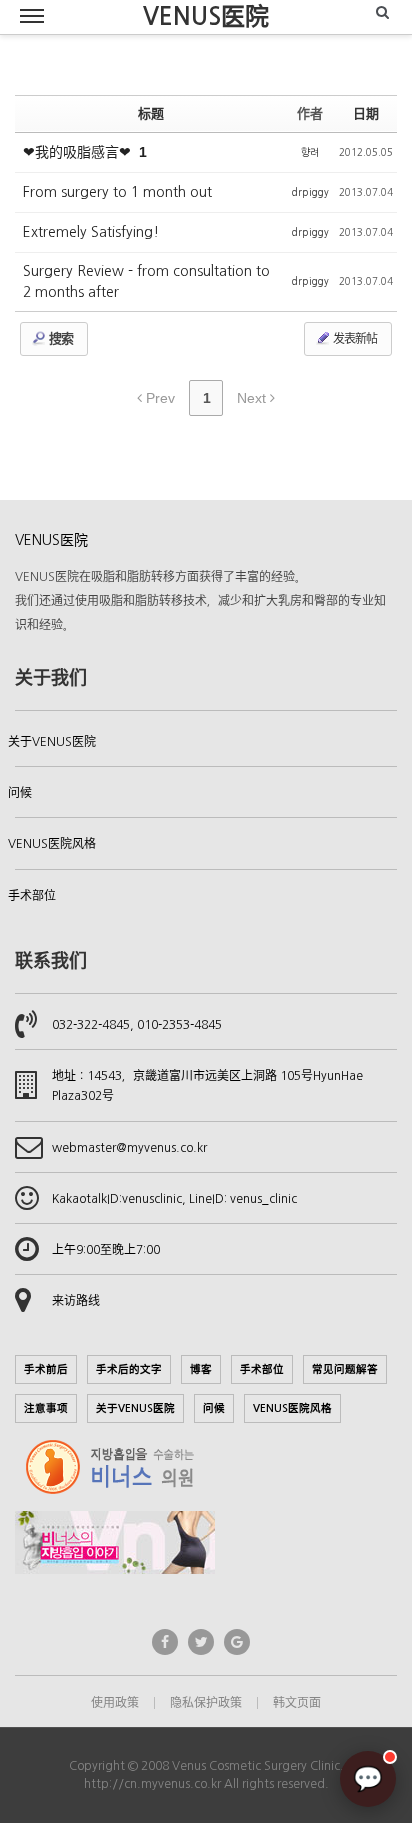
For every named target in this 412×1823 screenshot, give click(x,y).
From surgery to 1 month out (117, 192)
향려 (310, 152)
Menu (32, 17)
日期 (366, 113)
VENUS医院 (206, 17)
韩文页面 (297, 1703)
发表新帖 (354, 339)
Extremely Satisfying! (91, 232)
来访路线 (76, 1301)
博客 (201, 1369)
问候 (20, 793)
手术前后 (46, 1369)
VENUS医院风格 (52, 844)
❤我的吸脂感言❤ (79, 152)
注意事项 (46, 1408)
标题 (151, 113)
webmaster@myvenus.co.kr (129, 1148)
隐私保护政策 (206, 1703)
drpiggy (310, 192)
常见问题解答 (345, 1369)
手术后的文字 (129, 1369)
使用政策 (115, 1703)
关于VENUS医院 (52, 742)
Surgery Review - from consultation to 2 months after (146, 281)
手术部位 (32, 896)
